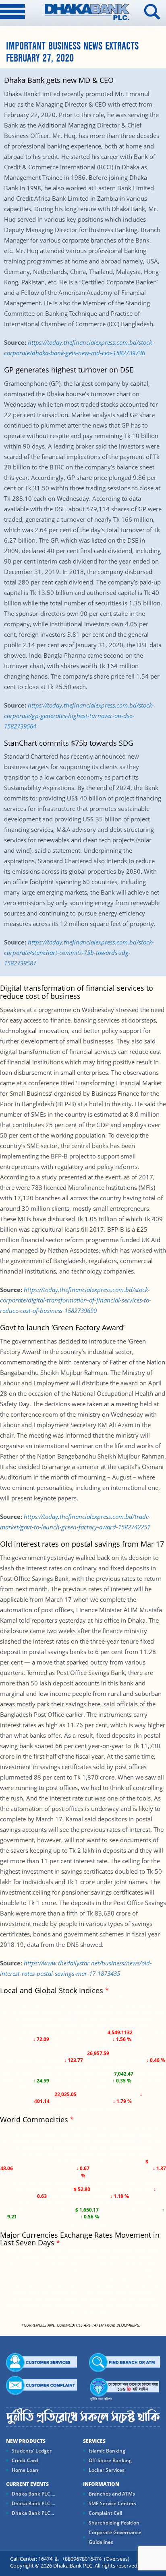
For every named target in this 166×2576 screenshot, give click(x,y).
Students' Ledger (32, 2451)
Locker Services (107, 2470)
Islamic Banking (107, 2451)
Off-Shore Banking (110, 2460)
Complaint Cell (105, 2513)
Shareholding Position (114, 2523)
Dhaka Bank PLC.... (33, 2503)
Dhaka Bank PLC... (33, 2513)
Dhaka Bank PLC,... (33, 2494)
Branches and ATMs (112, 2494)
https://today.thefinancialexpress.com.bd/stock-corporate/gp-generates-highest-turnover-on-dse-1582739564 (79, 716)
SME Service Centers (112, 2503)
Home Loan (25, 2470)
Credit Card (25, 2460)
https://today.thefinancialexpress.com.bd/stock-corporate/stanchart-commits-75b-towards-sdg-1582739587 (79, 953)
